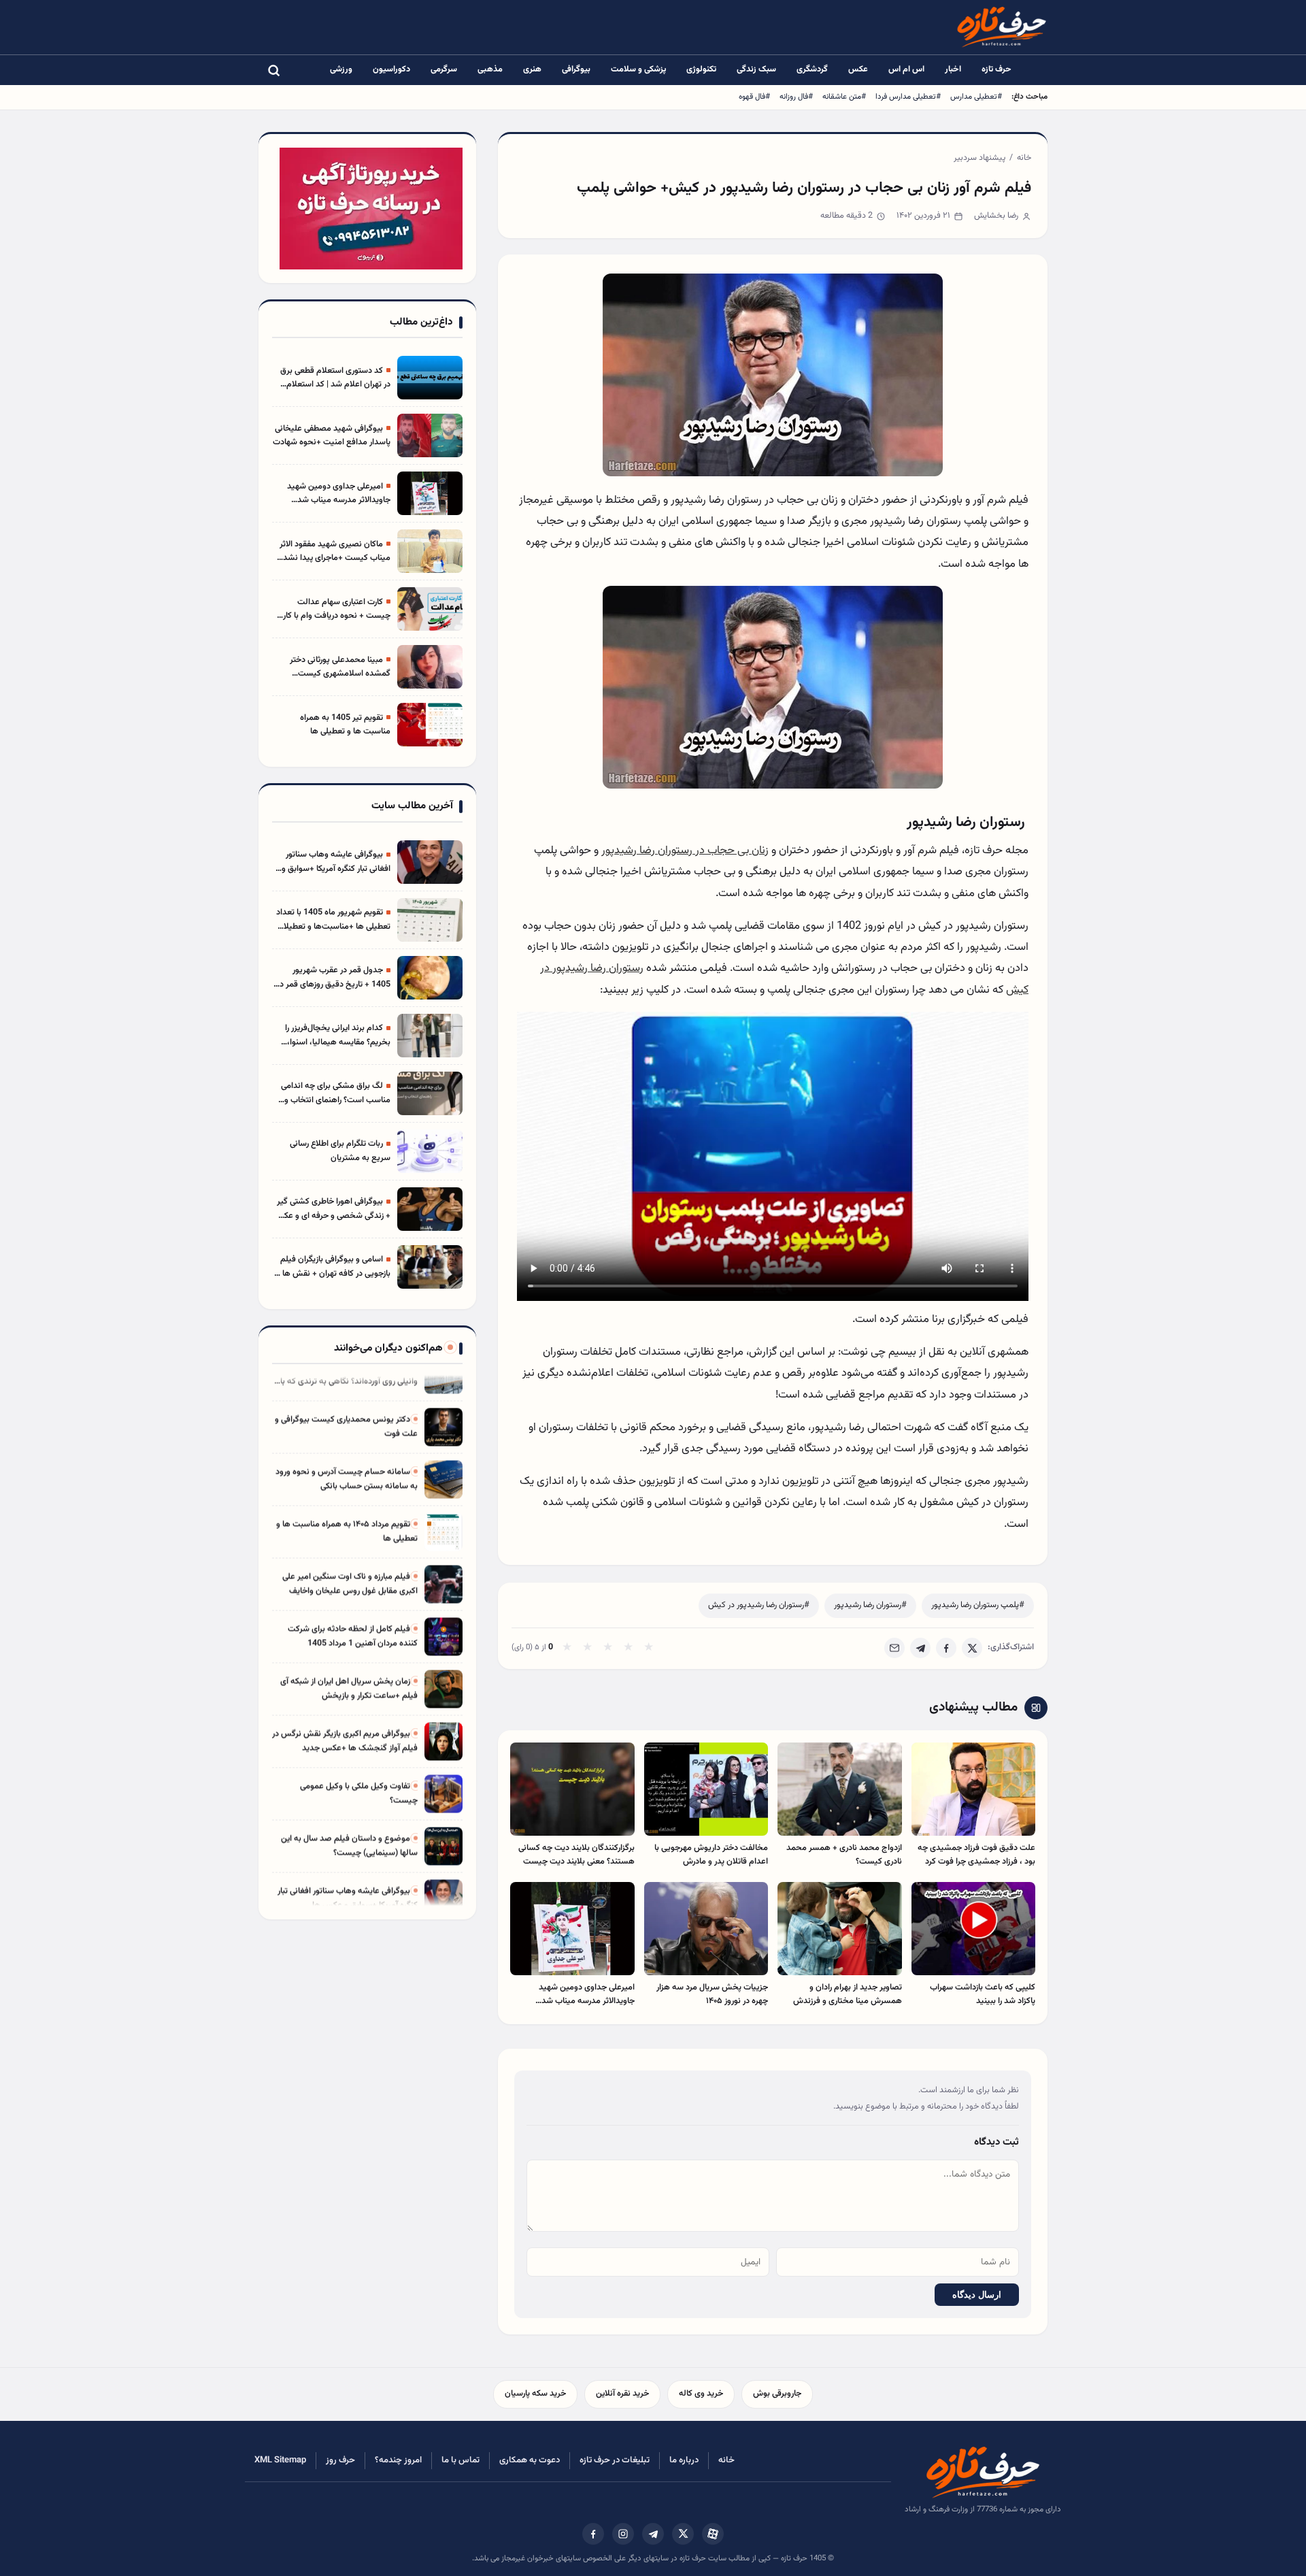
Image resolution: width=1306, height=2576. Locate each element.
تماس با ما (461, 2460)
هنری (532, 69)
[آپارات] (713, 2534)
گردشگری (812, 69)
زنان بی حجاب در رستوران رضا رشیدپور (685, 851)
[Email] (894, 1648)
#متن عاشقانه (844, 97)
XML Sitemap (280, 2460)
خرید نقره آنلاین (622, 2394)
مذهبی (490, 69)
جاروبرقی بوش (777, 2394)
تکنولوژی (701, 69)
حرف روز (340, 2460)
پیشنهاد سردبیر (979, 158)
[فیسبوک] (593, 2534)
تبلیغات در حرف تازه (615, 2460)
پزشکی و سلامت (638, 69)
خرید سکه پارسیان (535, 2394)
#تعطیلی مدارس (976, 97)
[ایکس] (683, 2534)
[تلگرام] (653, 2534)
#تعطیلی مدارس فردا (908, 97)
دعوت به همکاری (530, 2460)
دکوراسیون (391, 69)
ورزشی (341, 69)
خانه (1024, 158)
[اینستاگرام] (623, 2534)
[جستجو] (273, 70)
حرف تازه (997, 69)
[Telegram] (920, 1648)
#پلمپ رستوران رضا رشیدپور (978, 1605)
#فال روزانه (796, 97)
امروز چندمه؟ (398, 2460)
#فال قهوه (754, 97)
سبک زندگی (756, 69)
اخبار (953, 69)
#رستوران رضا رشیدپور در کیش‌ (759, 1605)
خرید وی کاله (701, 2394)
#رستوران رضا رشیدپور (870, 1605)
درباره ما (684, 2460)
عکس (858, 69)
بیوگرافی (576, 69)
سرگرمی (444, 69)
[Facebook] (946, 1648)
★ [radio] (567, 1648)
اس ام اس (906, 69)
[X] (972, 1648)
